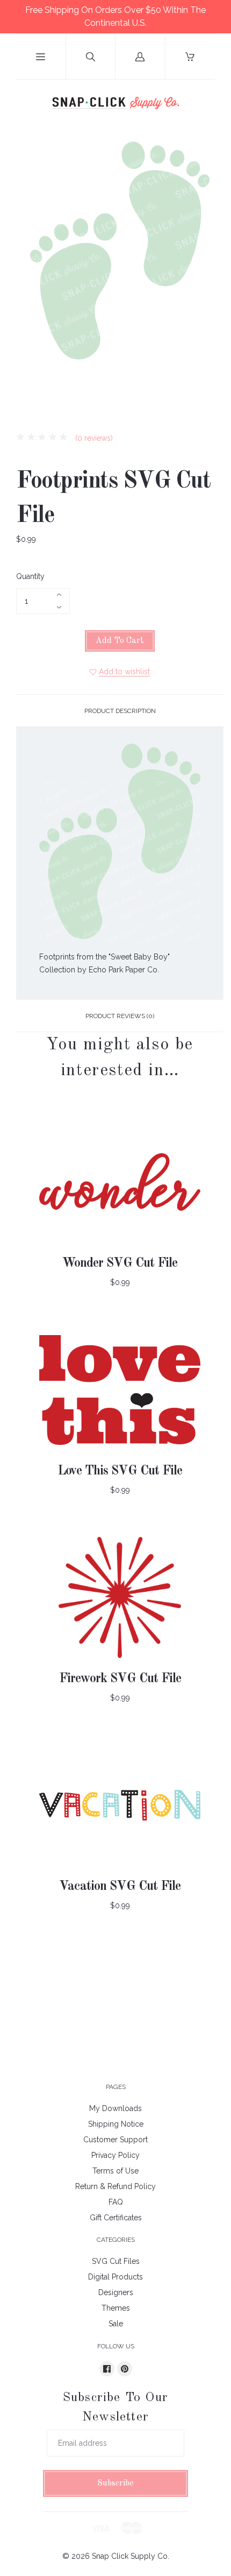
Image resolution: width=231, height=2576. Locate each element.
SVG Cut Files (116, 2261)
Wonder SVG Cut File (120, 1264)
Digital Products (115, 2277)
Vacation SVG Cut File (120, 1887)
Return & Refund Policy (115, 2186)
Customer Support (115, 2140)
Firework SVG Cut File (120, 1679)
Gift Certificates (116, 2218)
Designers (116, 2292)
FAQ (116, 2202)
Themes (116, 2308)
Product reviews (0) (120, 1016)
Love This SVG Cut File (120, 1471)
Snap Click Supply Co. (131, 2556)
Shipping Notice (116, 2124)
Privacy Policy (115, 2155)
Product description (120, 711)
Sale (116, 2324)
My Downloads (115, 2108)
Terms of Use (115, 2171)
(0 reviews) (93, 438)
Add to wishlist (124, 672)
